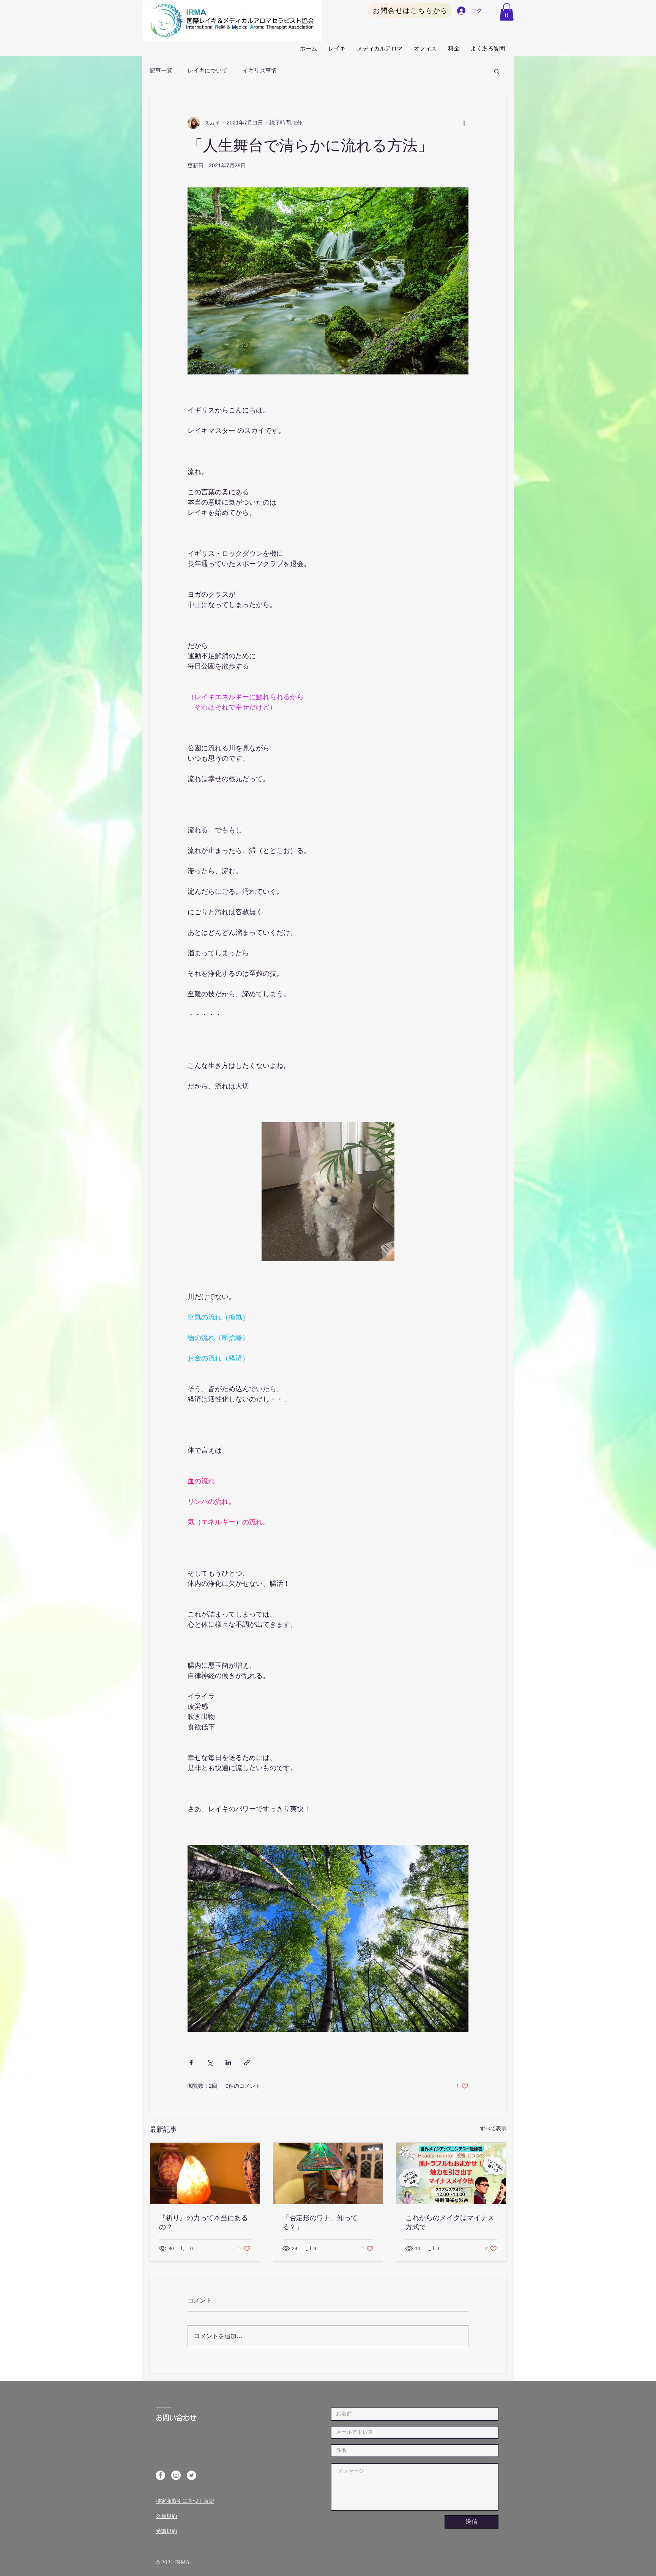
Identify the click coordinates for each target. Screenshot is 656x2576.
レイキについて (207, 71)
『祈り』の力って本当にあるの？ (203, 2222)
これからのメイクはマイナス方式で (450, 2222)
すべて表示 (493, 2128)
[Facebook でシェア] (191, 2063)
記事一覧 (161, 71)
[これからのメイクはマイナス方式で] (451, 2173)
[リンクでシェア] (247, 2063)
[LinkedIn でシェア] (228, 2063)
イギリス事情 (260, 71)
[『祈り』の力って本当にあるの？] (205, 2173)
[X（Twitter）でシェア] (210, 2063)
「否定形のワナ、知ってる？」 (320, 2222)
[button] (507, 12)
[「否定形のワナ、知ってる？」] (328, 2173)
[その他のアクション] (464, 123)
